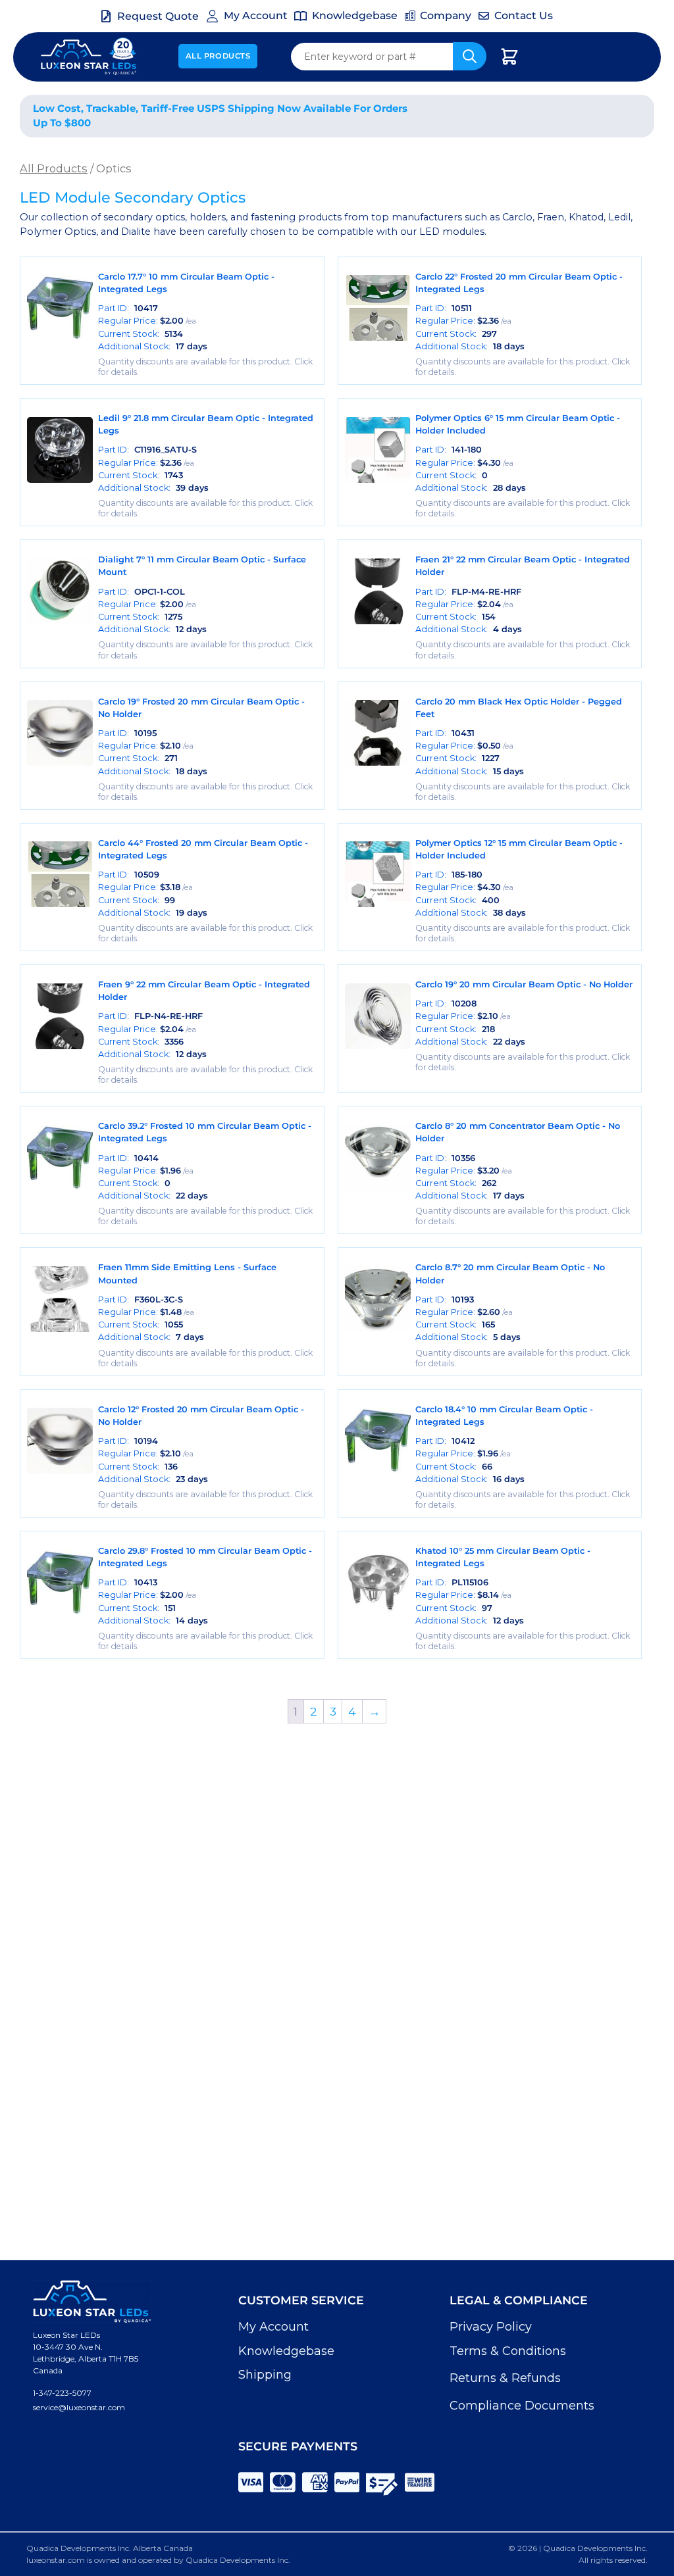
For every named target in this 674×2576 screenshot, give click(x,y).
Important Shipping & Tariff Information (541, 115)
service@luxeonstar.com (79, 2407)
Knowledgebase (286, 2351)
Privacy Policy (491, 2327)
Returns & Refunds (505, 2378)
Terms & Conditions (508, 2351)
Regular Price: (147, 321)
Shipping (265, 2375)
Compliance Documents (522, 2406)
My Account (273, 2327)
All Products (218, 56)
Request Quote (158, 16)
